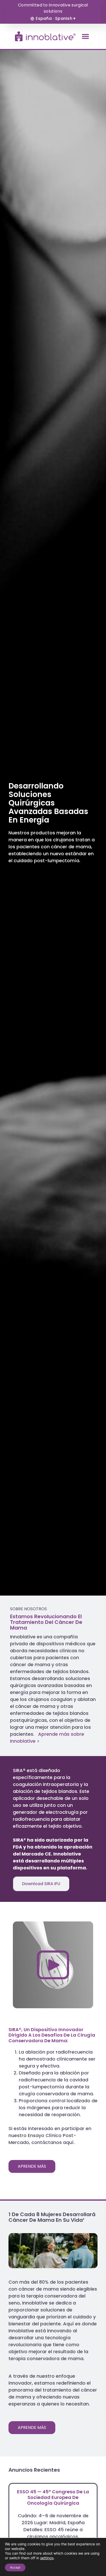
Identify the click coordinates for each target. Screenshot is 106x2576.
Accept (15, 2567)
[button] (85, 36)
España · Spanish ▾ (56, 18)
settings (47, 2558)
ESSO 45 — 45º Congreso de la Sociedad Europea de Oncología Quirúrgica (53, 2497)
